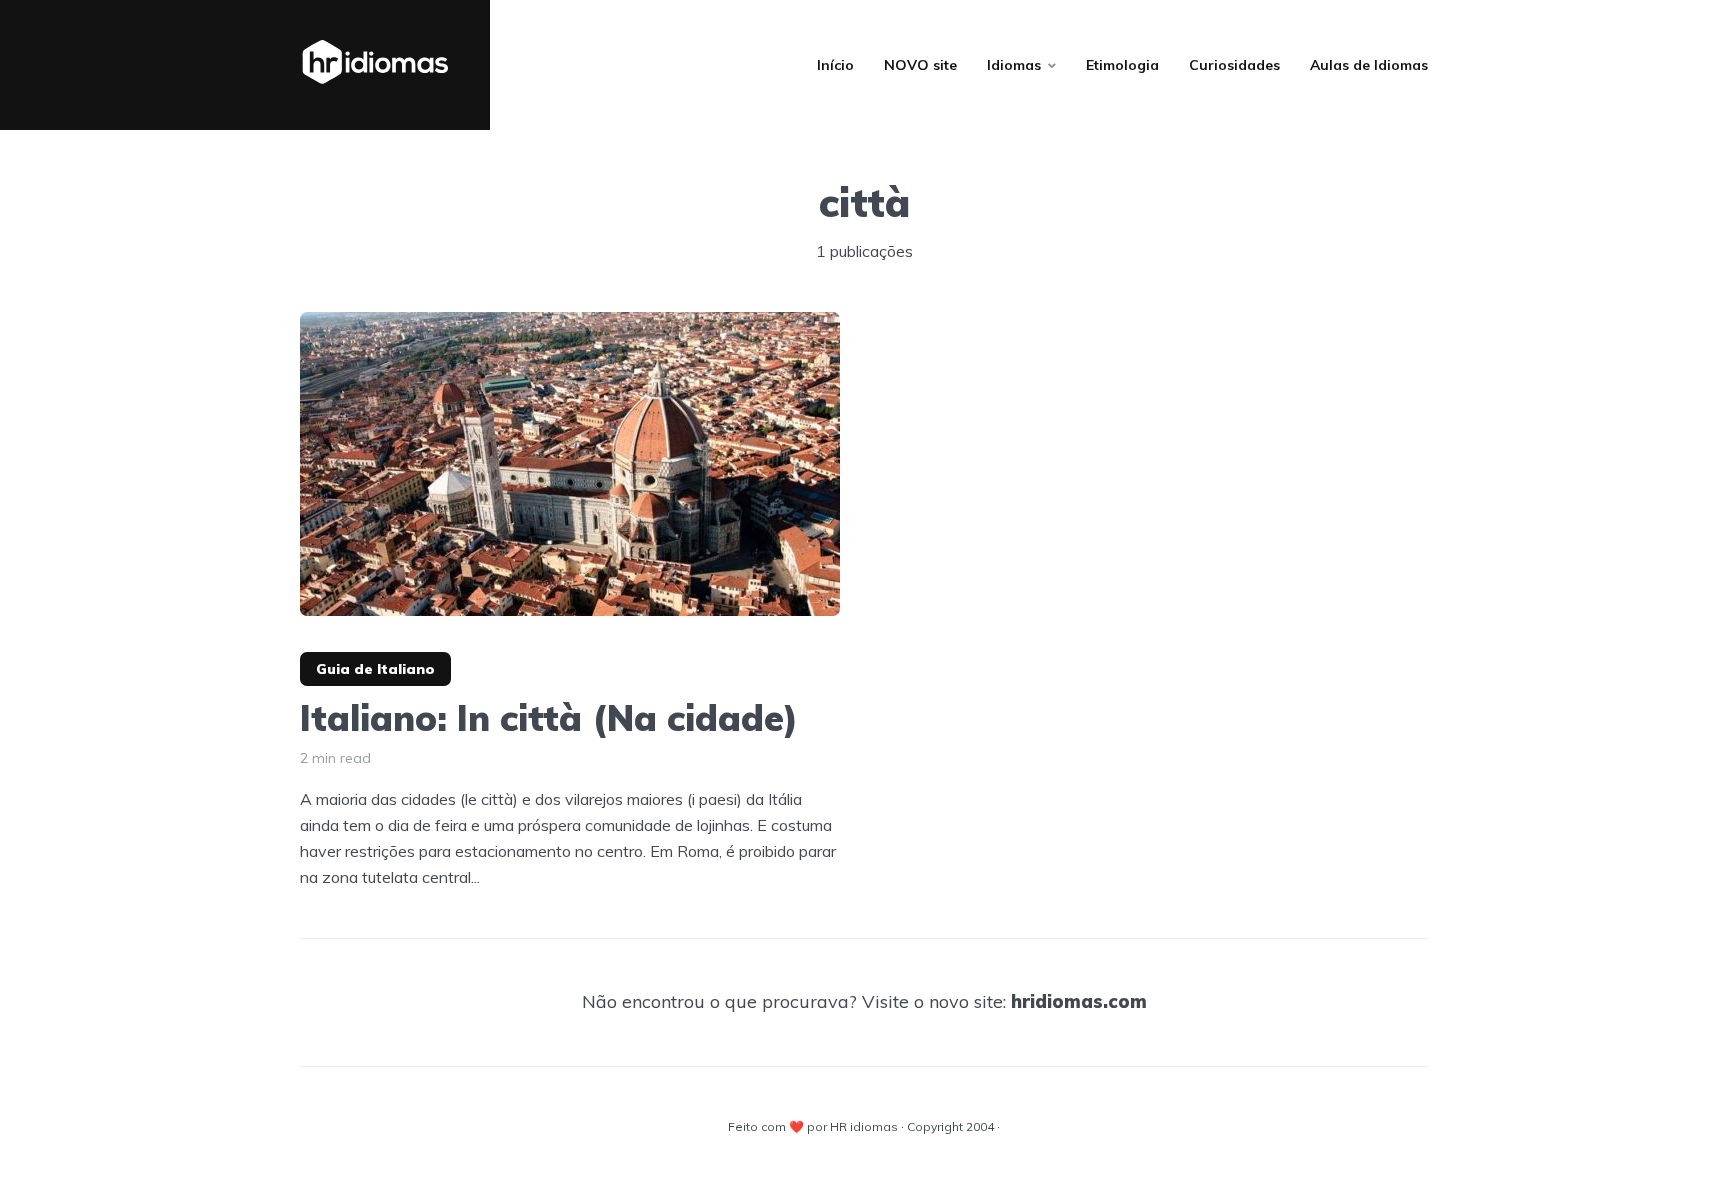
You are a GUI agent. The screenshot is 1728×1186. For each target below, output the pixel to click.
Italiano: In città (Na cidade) (549, 717)
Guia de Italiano (375, 669)
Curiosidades (1234, 65)
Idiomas (1014, 65)
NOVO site (920, 65)
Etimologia (1122, 65)
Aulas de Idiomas (1369, 65)
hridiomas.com (1079, 1001)
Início (835, 65)
